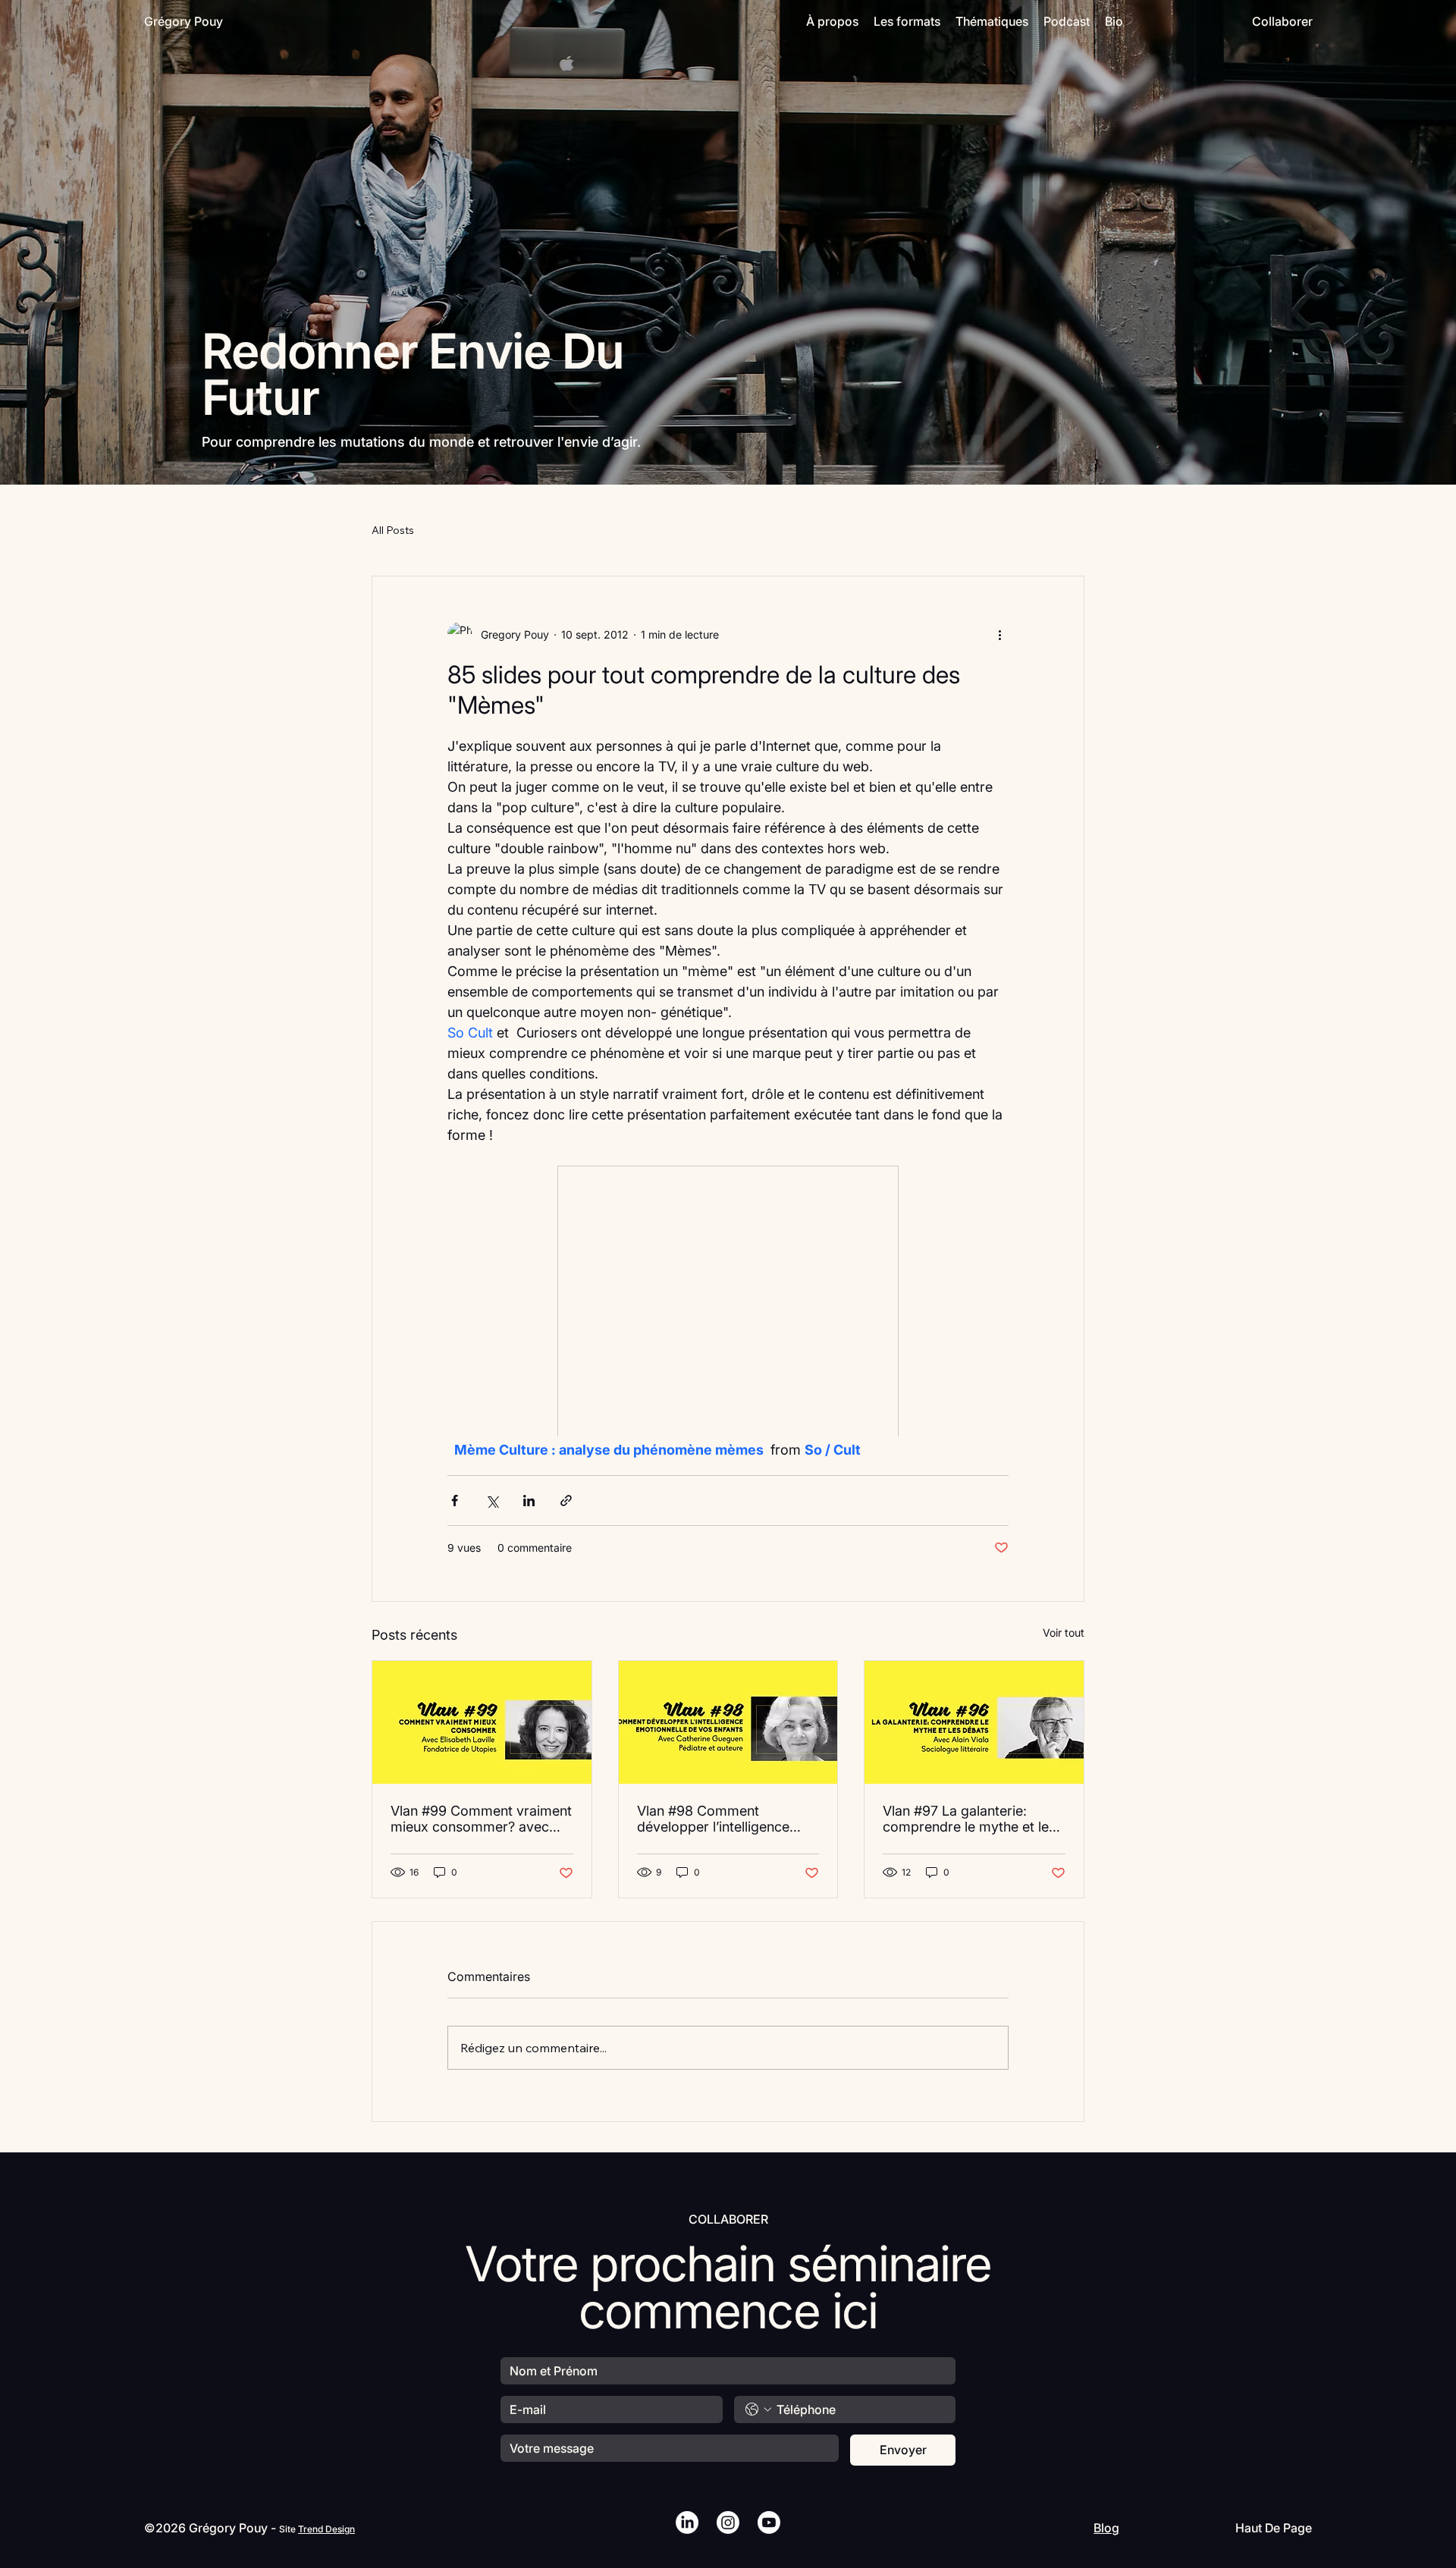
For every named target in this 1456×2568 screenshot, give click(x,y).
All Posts (393, 530)
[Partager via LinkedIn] (529, 1501)
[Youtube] (769, 2522)
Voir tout (1064, 1632)
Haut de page (1274, 2528)
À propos (832, 21)
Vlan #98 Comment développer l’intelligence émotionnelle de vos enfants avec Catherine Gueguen (725, 1819)
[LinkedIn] (687, 2522)
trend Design (326, 2529)
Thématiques (992, 21)
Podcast (1067, 21)
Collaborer (1282, 21)
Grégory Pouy (184, 21)
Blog (1106, 2528)
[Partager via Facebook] (455, 1501)
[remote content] (728, 1303)
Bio (1114, 21)
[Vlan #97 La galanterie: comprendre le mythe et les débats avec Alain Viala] (974, 1722)
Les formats (907, 21)
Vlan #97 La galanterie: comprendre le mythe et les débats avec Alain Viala (969, 1819)
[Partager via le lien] (566, 1501)
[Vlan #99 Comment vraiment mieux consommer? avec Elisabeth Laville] (482, 1722)
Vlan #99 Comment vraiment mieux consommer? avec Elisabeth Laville (481, 1819)
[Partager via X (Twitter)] (492, 1501)
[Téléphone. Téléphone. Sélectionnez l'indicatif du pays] (758, 2409)
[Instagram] (728, 2522)
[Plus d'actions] (999, 634)
